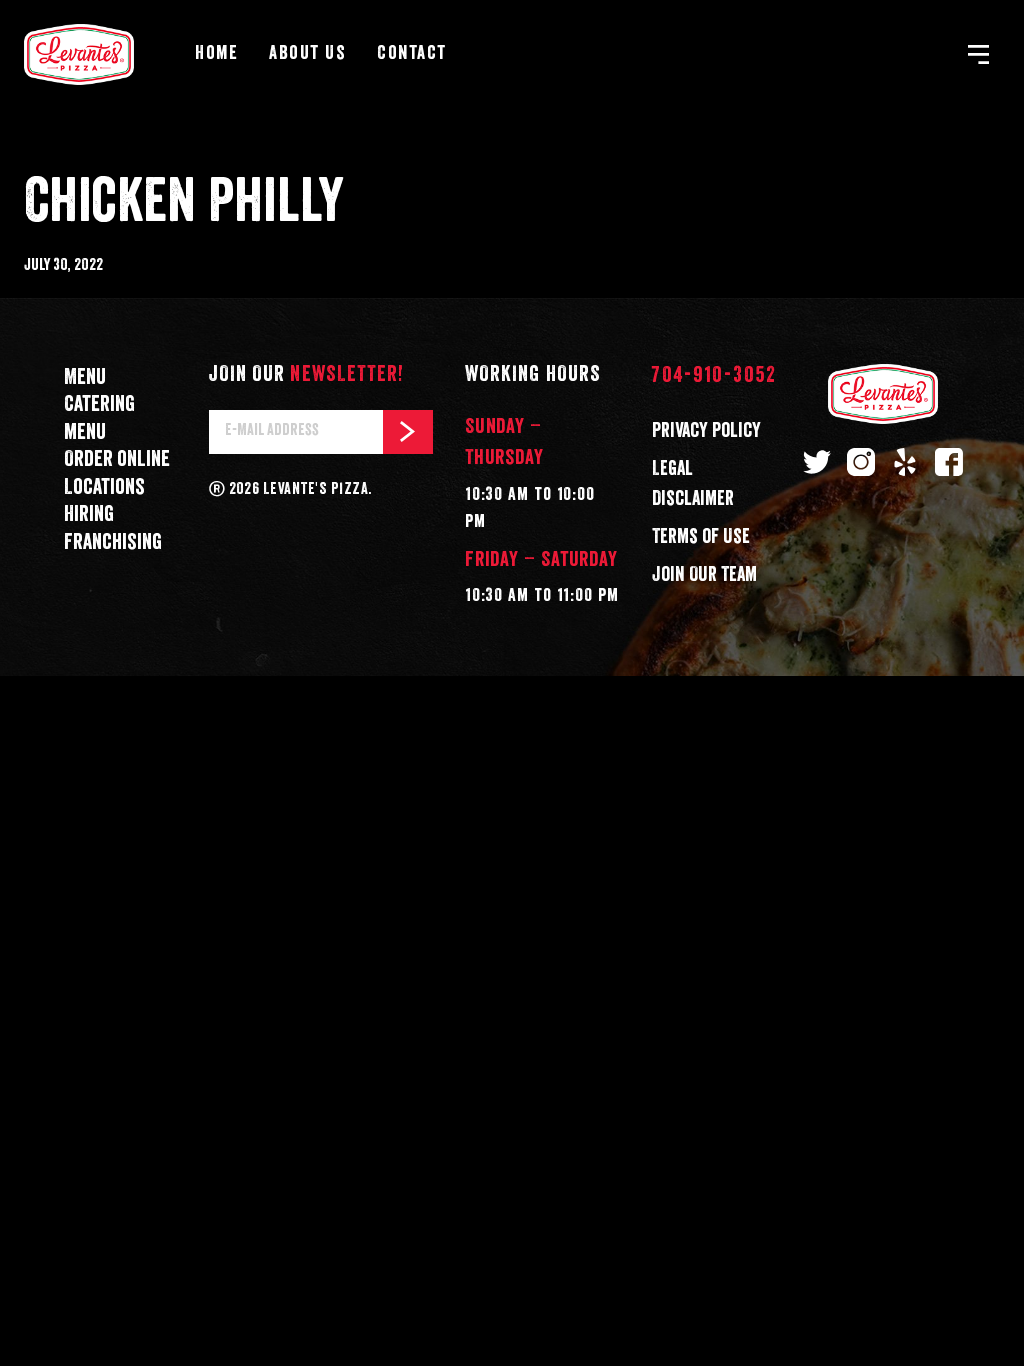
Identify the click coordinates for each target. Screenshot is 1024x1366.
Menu (85, 377)
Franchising (113, 542)
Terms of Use (701, 537)
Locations (104, 487)
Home (216, 53)
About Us (307, 53)
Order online (117, 459)
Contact (412, 53)
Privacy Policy (706, 431)
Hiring (89, 514)
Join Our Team (704, 575)
